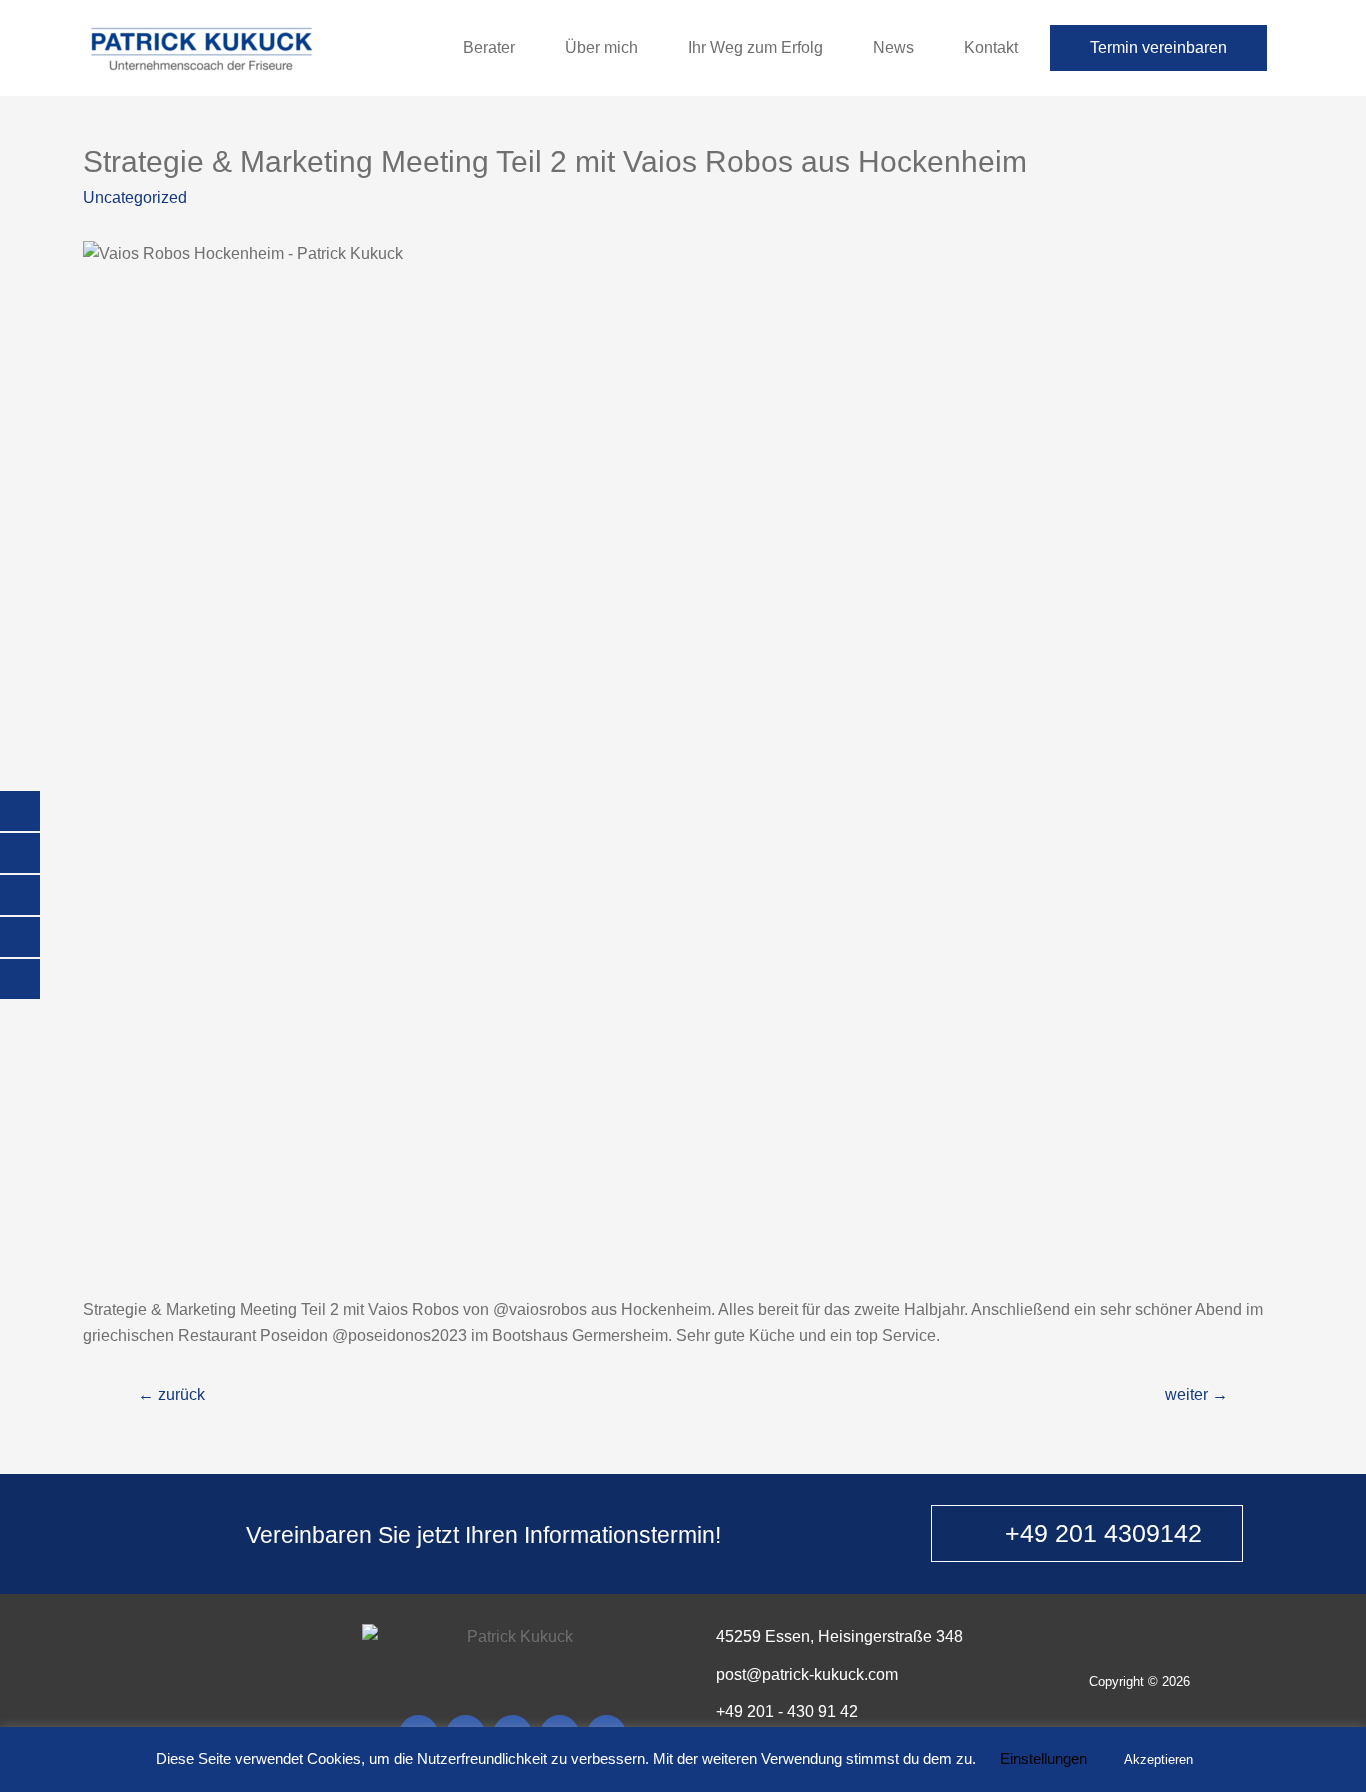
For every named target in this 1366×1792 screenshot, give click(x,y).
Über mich (601, 47)
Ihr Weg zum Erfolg (755, 47)
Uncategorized (135, 197)
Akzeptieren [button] (1158, 1759)
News (893, 47)
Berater (489, 47)
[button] (1087, 1533)
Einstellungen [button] (1043, 1758)
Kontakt (991, 47)
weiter (1196, 1394)
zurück (171, 1394)
